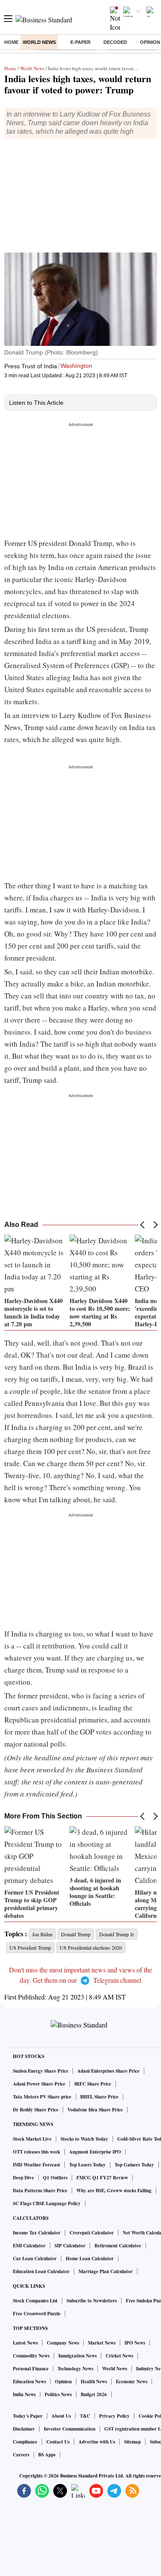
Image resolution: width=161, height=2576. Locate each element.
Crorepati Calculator (92, 2233)
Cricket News (119, 2356)
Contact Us (58, 2442)
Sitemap (132, 2442)
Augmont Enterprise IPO (95, 2152)
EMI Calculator (29, 2246)
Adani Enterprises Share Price (108, 2071)
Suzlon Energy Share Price (41, 2071)
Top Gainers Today (134, 2165)
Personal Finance (31, 2369)
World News (39, 42)
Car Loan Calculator (35, 2259)
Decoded (115, 42)
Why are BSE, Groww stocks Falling (114, 2191)
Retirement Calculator (118, 2246)
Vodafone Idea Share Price (95, 2110)
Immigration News (77, 2356)
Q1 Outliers (55, 2178)
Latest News (25, 2343)
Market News (102, 2343)
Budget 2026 (94, 2394)
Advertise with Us (97, 2442)
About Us (61, 2416)
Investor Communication (70, 2429)
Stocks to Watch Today (84, 2139)
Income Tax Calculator (37, 2233)
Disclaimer (24, 2429)
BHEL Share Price (99, 2097)
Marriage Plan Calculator (106, 2271)
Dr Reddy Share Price (36, 2110)
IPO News (135, 2343)
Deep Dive (23, 2178)
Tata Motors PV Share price (42, 2097)
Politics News (58, 2394)
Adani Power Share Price (39, 2084)
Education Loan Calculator (41, 2271)
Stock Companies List (35, 2301)
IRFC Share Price (93, 2084)
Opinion (63, 2382)
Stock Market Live (32, 2139)
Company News (63, 2343)
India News (24, 2394)
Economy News (132, 2382)
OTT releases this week (36, 2152)
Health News (94, 2382)
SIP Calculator (70, 2246)
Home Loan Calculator (90, 2259)
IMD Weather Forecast (36, 2165)
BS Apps (47, 2455)
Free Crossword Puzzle (37, 2314)
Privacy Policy (114, 2416)
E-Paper (80, 42)
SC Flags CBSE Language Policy (47, 2203)
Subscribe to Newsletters (92, 2301)
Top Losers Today (87, 2165)
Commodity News (31, 2356)
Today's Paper (28, 2416)
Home (11, 42)
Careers (21, 2455)
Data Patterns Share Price (40, 2191)
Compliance (25, 2442)
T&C (85, 2416)
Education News (29, 2382)
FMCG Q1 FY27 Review (102, 2178)
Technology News (75, 2369)
